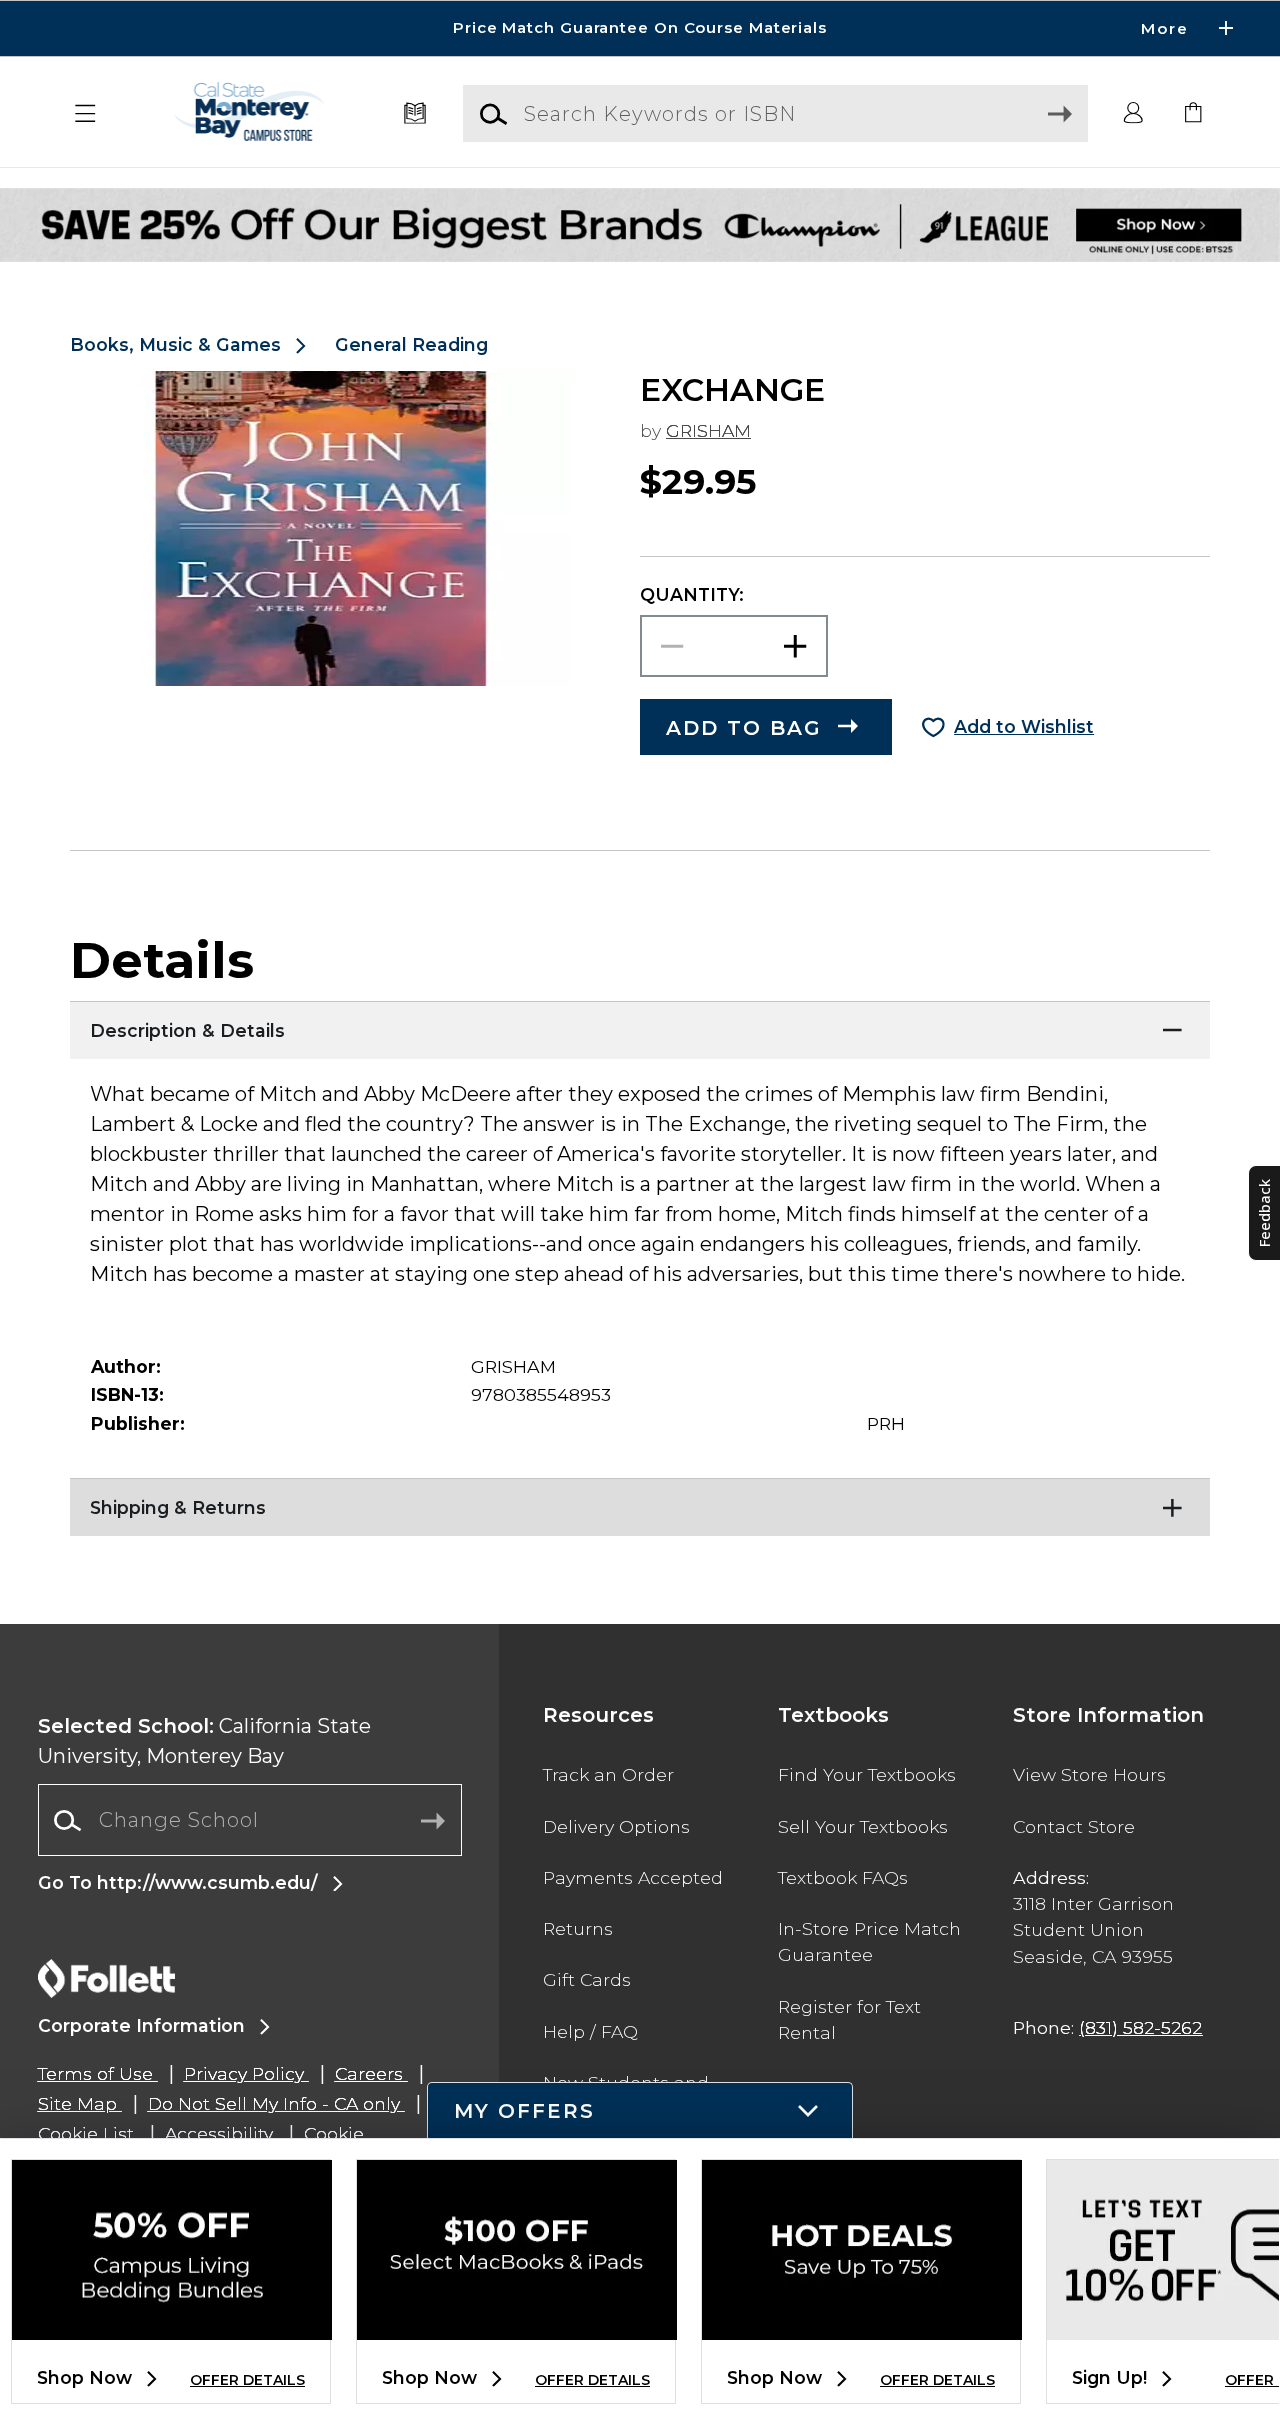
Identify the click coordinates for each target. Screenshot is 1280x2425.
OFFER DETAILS (247, 2380)
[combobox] (250, 1820)
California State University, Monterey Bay (204, 1741)
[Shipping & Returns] (640, 1503)
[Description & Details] (640, 1026)
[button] (640, 28)
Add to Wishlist (1024, 726)
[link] (1194, 114)
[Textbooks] (415, 114)
